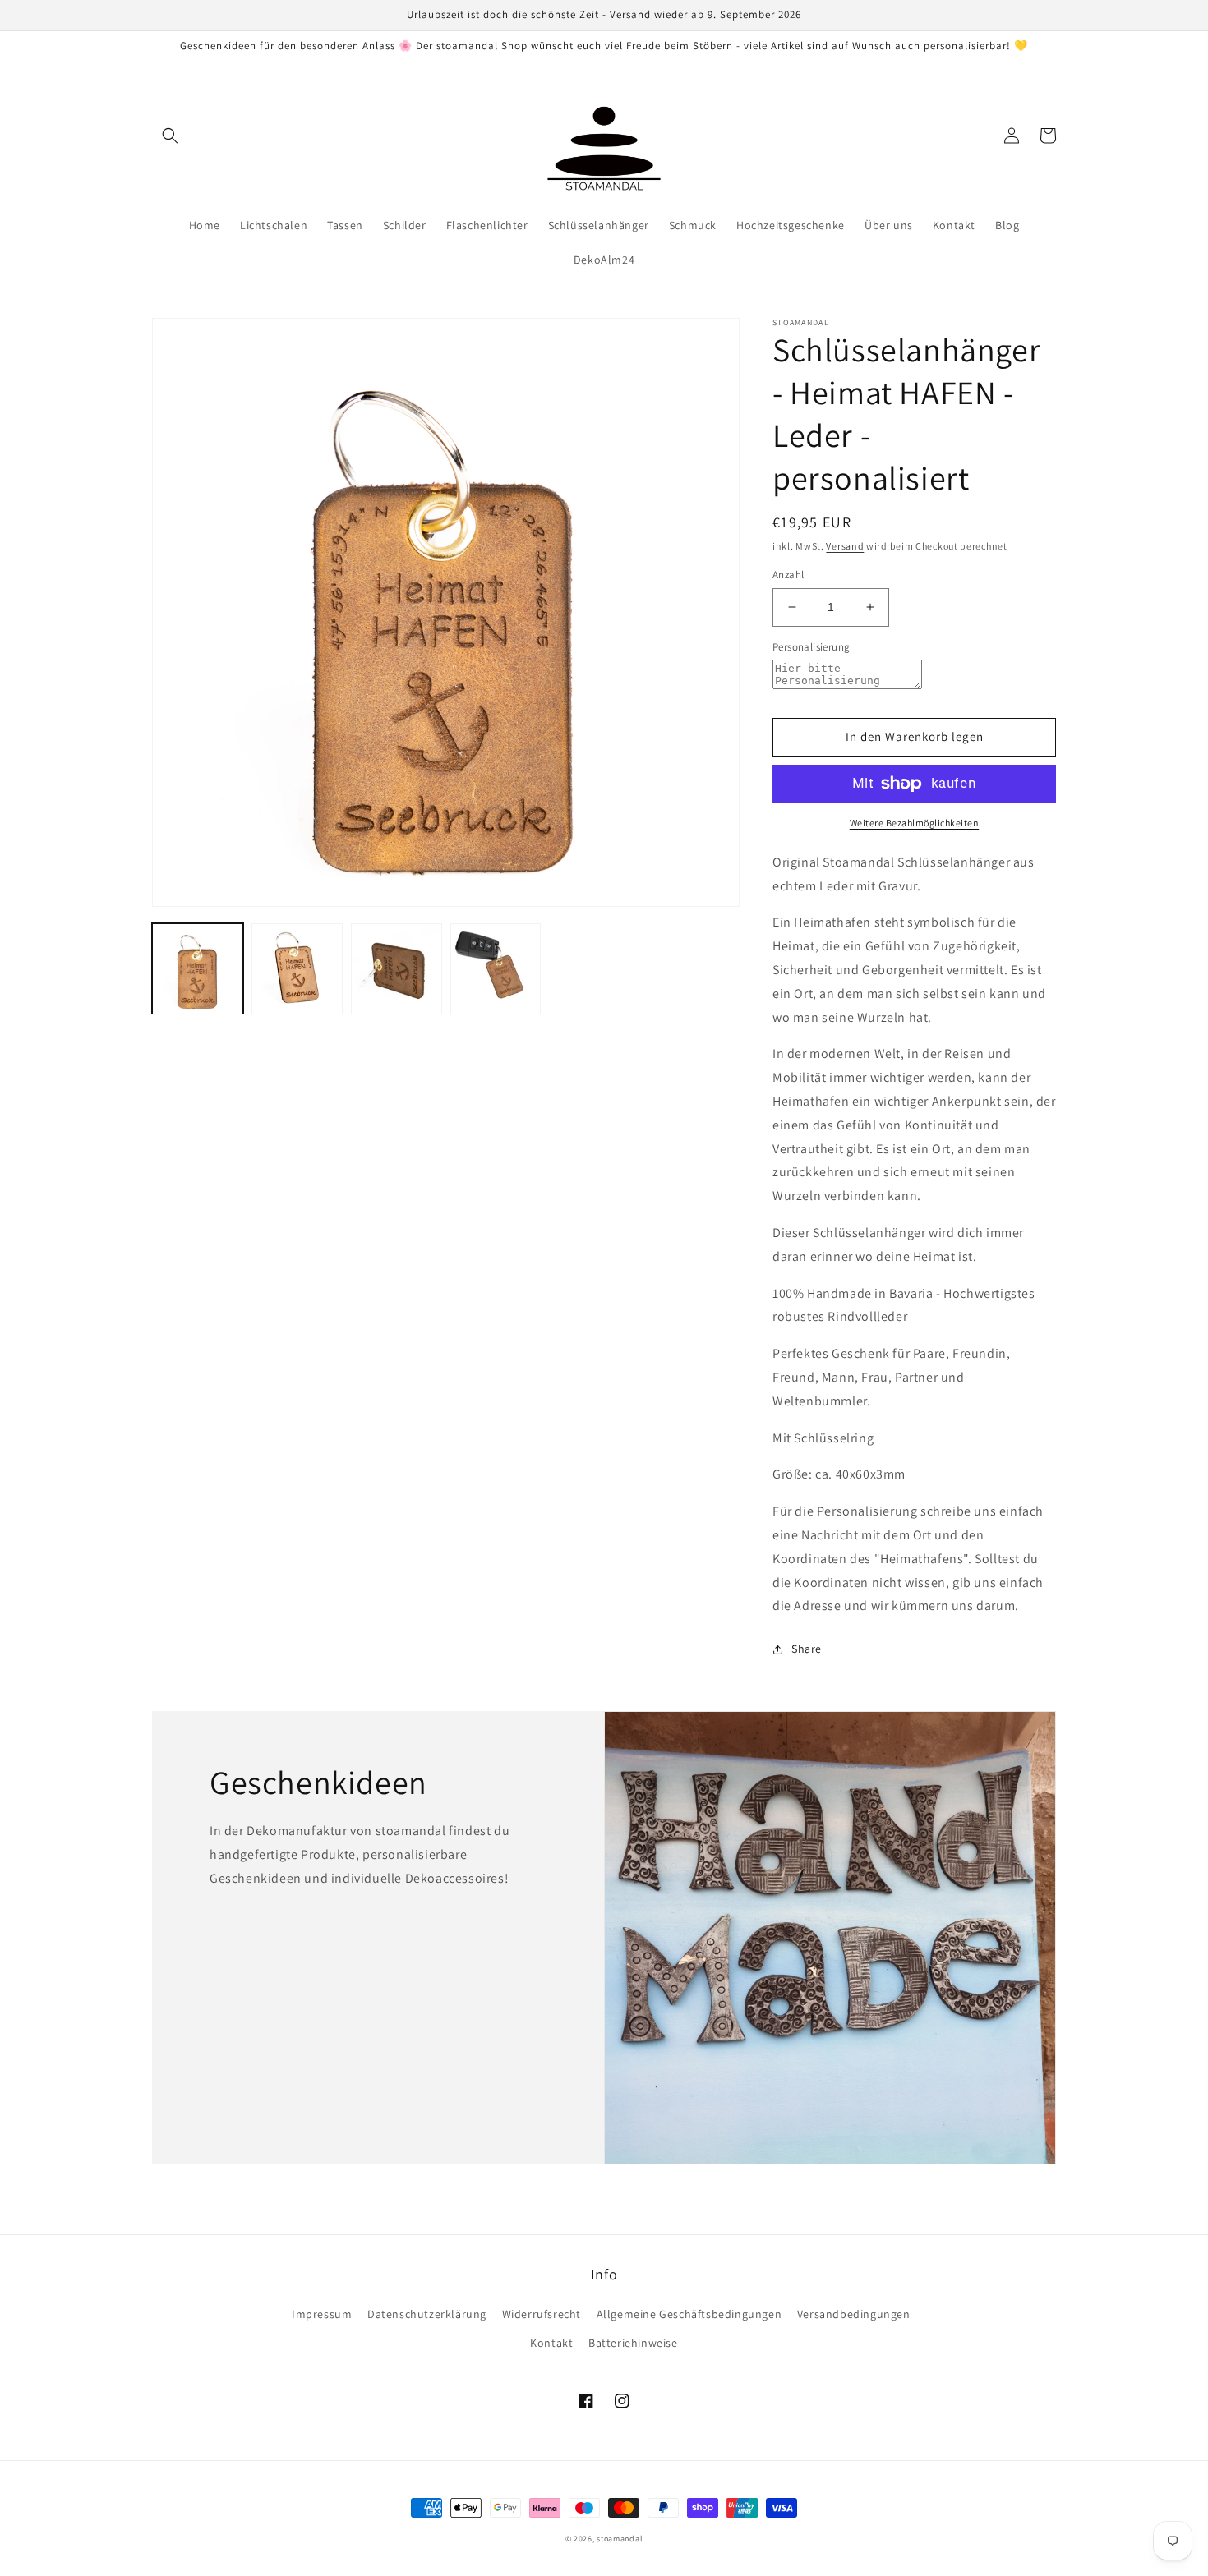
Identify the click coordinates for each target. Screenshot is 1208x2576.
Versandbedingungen (854, 2314)
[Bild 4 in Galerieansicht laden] (496, 969)
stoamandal (620, 2539)
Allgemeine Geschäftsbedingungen (689, 2314)
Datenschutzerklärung (427, 2314)
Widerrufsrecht (542, 2314)
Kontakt (551, 2343)
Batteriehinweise (633, 2343)
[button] (170, 136)
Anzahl (788, 575)
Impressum (322, 2314)
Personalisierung (811, 647)
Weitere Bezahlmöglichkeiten (915, 823)
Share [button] (807, 1649)
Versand (845, 546)
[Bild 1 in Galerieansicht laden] (198, 969)
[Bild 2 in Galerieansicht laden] (297, 969)
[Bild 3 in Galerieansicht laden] (397, 969)
